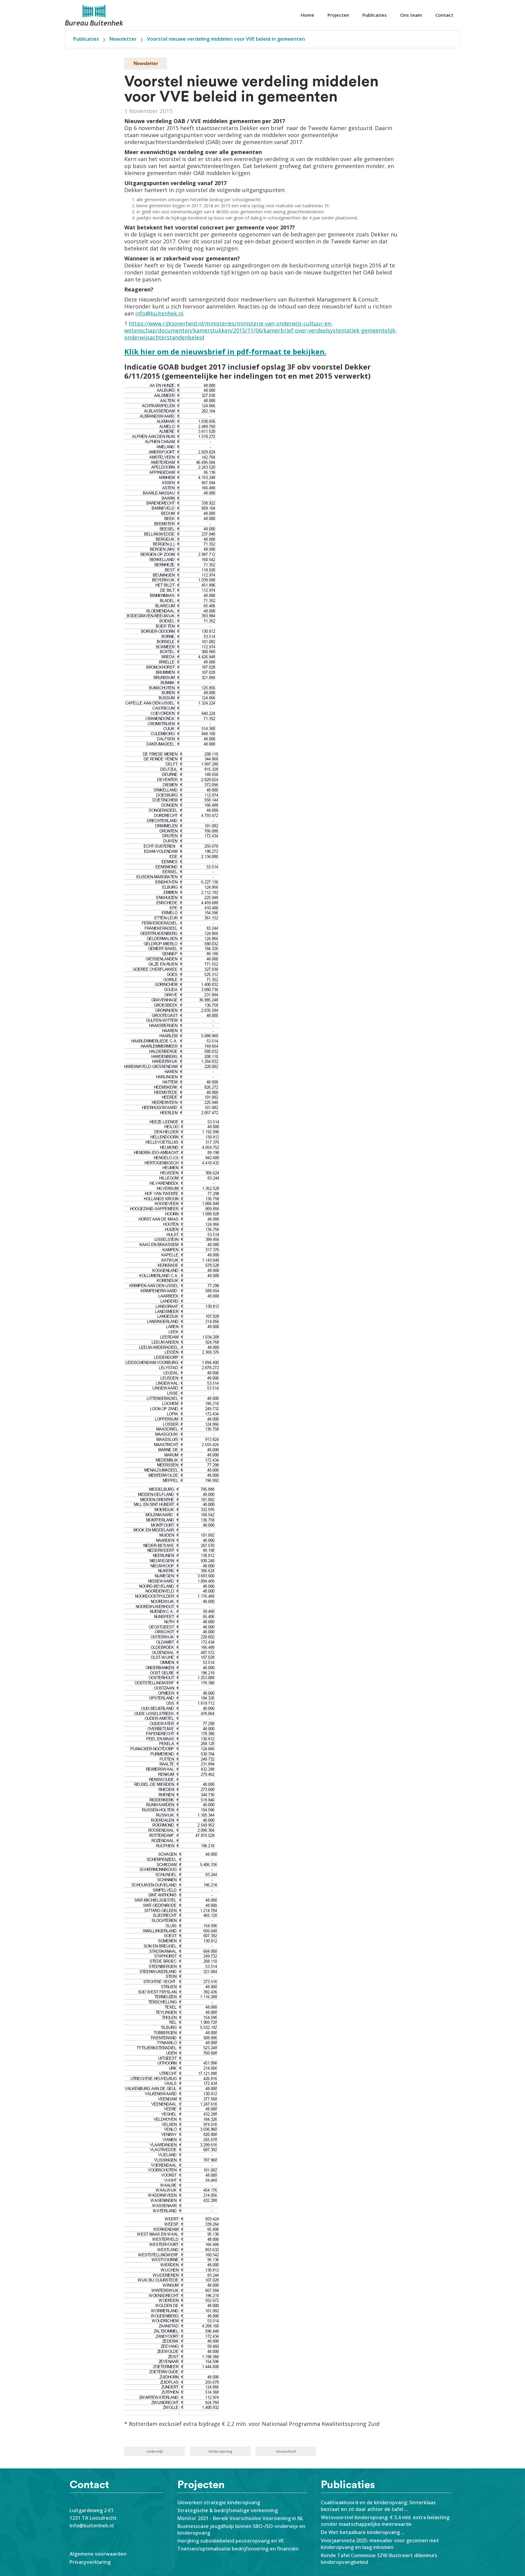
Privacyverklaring (90, 2562)
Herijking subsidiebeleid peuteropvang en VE (231, 2541)
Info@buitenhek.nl (92, 2526)
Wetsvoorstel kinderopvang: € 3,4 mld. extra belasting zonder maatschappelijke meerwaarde (385, 2521)
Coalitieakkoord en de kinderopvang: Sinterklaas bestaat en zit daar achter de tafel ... (378, 2506)
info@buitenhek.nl (159, 313)
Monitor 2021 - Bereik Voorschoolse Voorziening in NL (240, 2518)
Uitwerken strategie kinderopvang (219, 2502)
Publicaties (375, 15)
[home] (94, 15)
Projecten (338, 15)
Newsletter (123, 39)
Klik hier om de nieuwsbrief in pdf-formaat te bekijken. (225, 351)
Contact (444, 15)
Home (307, 15)
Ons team (411, 15)
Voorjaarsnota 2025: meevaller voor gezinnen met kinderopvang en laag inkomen (380, 2544)
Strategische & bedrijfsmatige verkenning (228, 2510)
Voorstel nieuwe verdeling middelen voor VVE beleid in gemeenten (226, 39)
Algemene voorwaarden (98, 2554)
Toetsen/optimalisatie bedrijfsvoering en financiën (238, 2549)
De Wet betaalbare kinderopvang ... (364, 2532)
